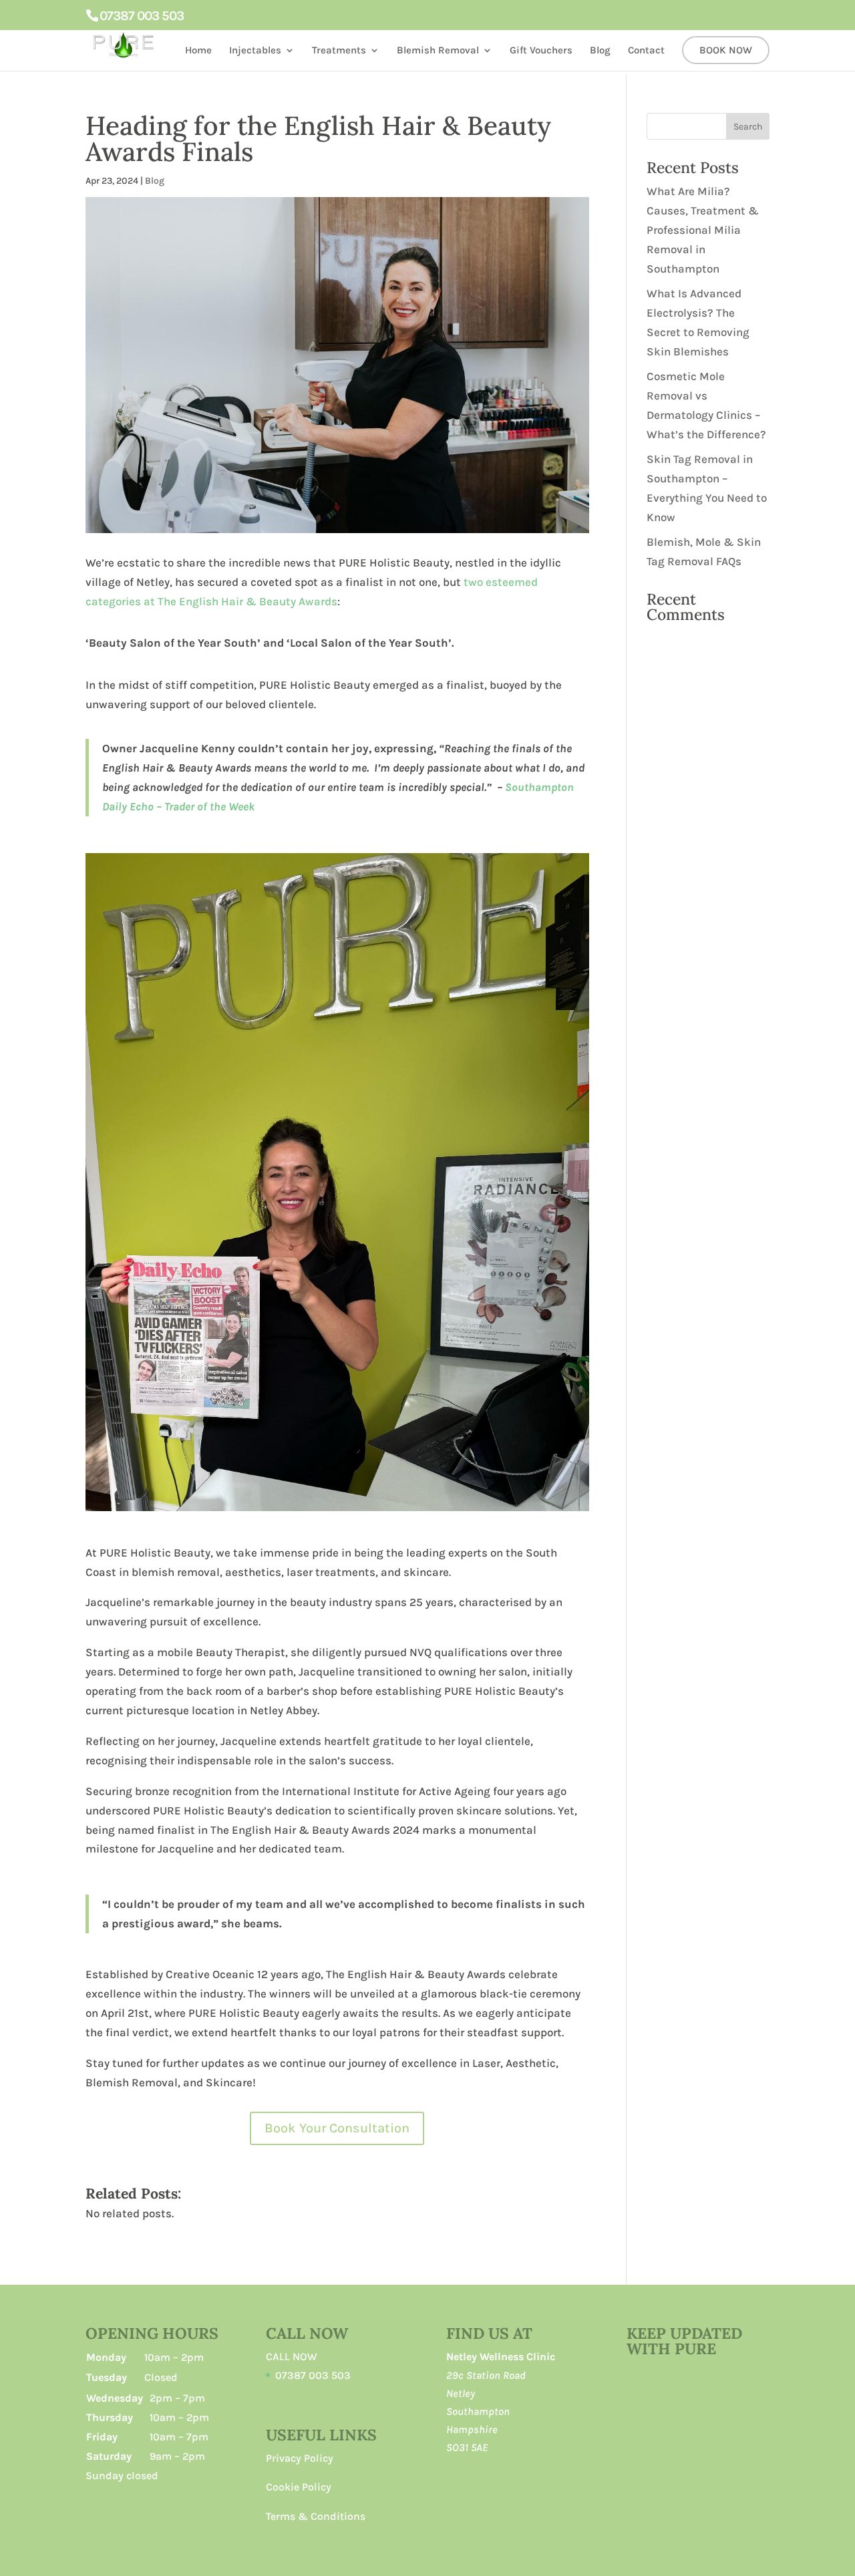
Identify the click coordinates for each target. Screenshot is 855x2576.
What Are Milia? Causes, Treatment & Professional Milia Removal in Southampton (703, 230)
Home (198, 51)
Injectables (255, 51)
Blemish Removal (438, 51)
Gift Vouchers (541, 51)
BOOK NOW (726, 51)
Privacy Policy (300, 2458)
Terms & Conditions (316, 2516)
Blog (600, 51)
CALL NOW (292, 2357)
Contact (646, 51)
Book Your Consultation (337, 2128)
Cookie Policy (299, 2487)
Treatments (339, 51)
